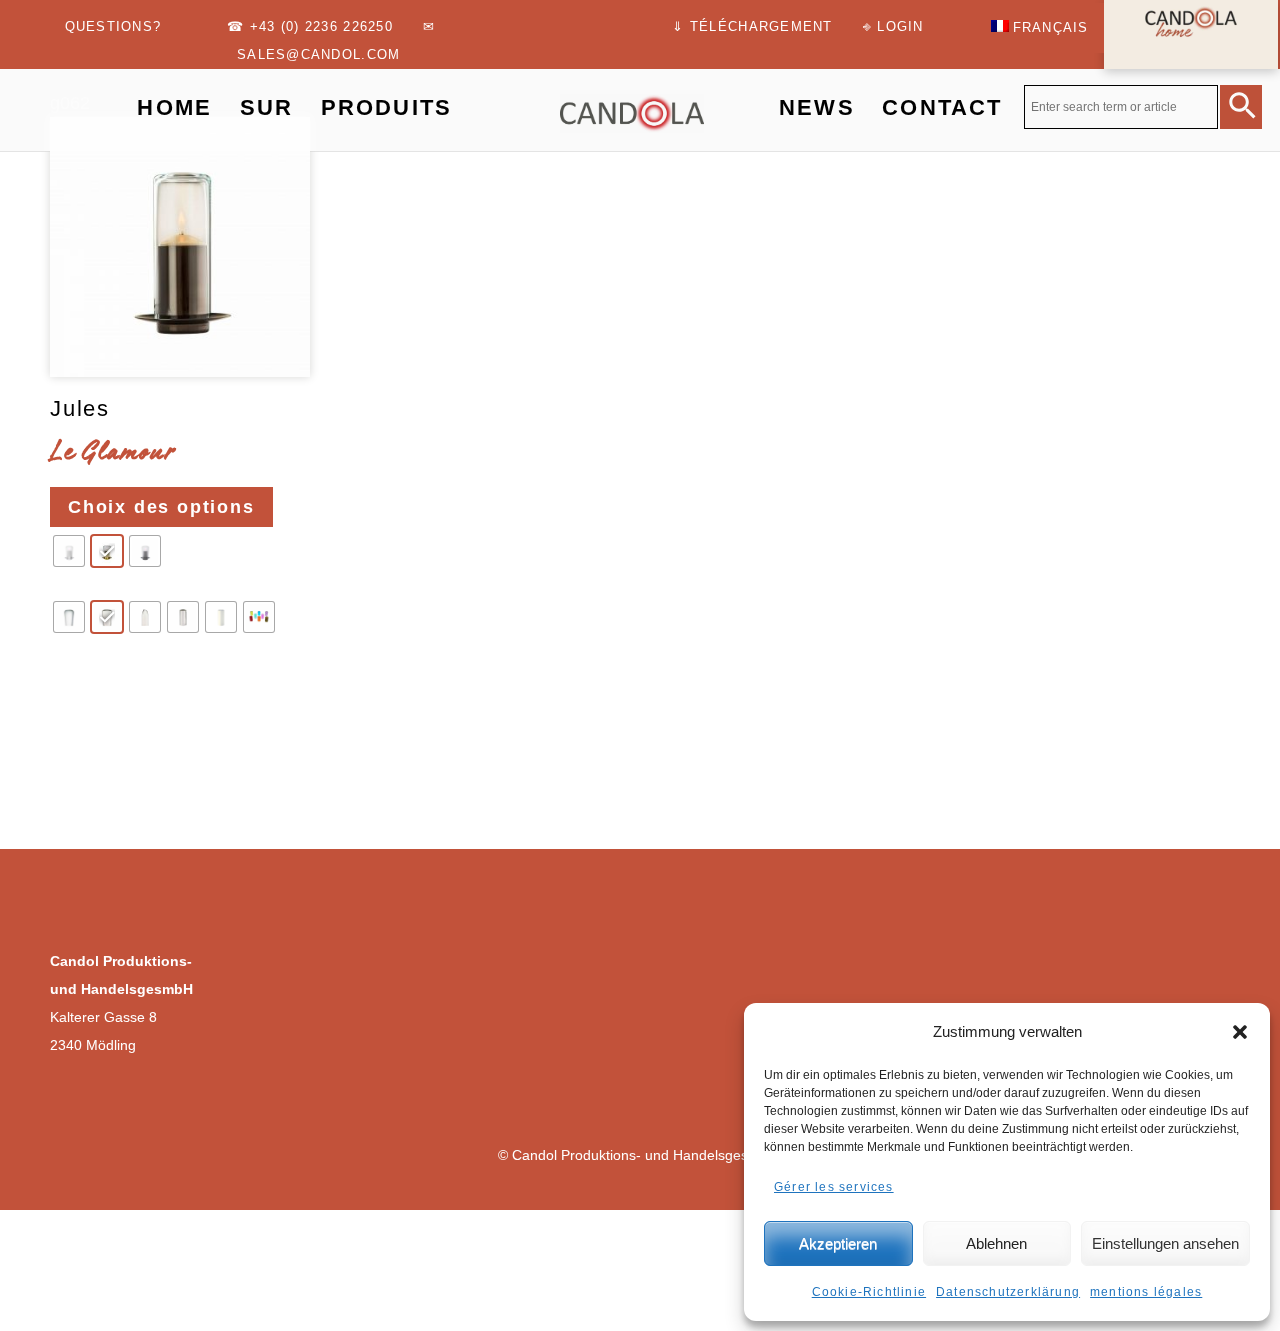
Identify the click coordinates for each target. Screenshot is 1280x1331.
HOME (174, 107)
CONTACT (942, 107)
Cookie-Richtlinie (869, 1292)
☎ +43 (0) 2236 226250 (309, 27)
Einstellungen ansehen (1165, 1243)
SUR (266, 107)
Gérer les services (834, 1187)
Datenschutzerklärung (1008, 1292)
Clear (76, 678)
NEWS (817, 107)
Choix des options (161, 507)
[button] (1240, 1032)
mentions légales (1146, 1292)
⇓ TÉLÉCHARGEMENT (752, 27)
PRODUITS (386, 107)
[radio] (69, 551)
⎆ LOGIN (893, 27)
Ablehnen (996, 1243)
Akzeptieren (838, 1243)
